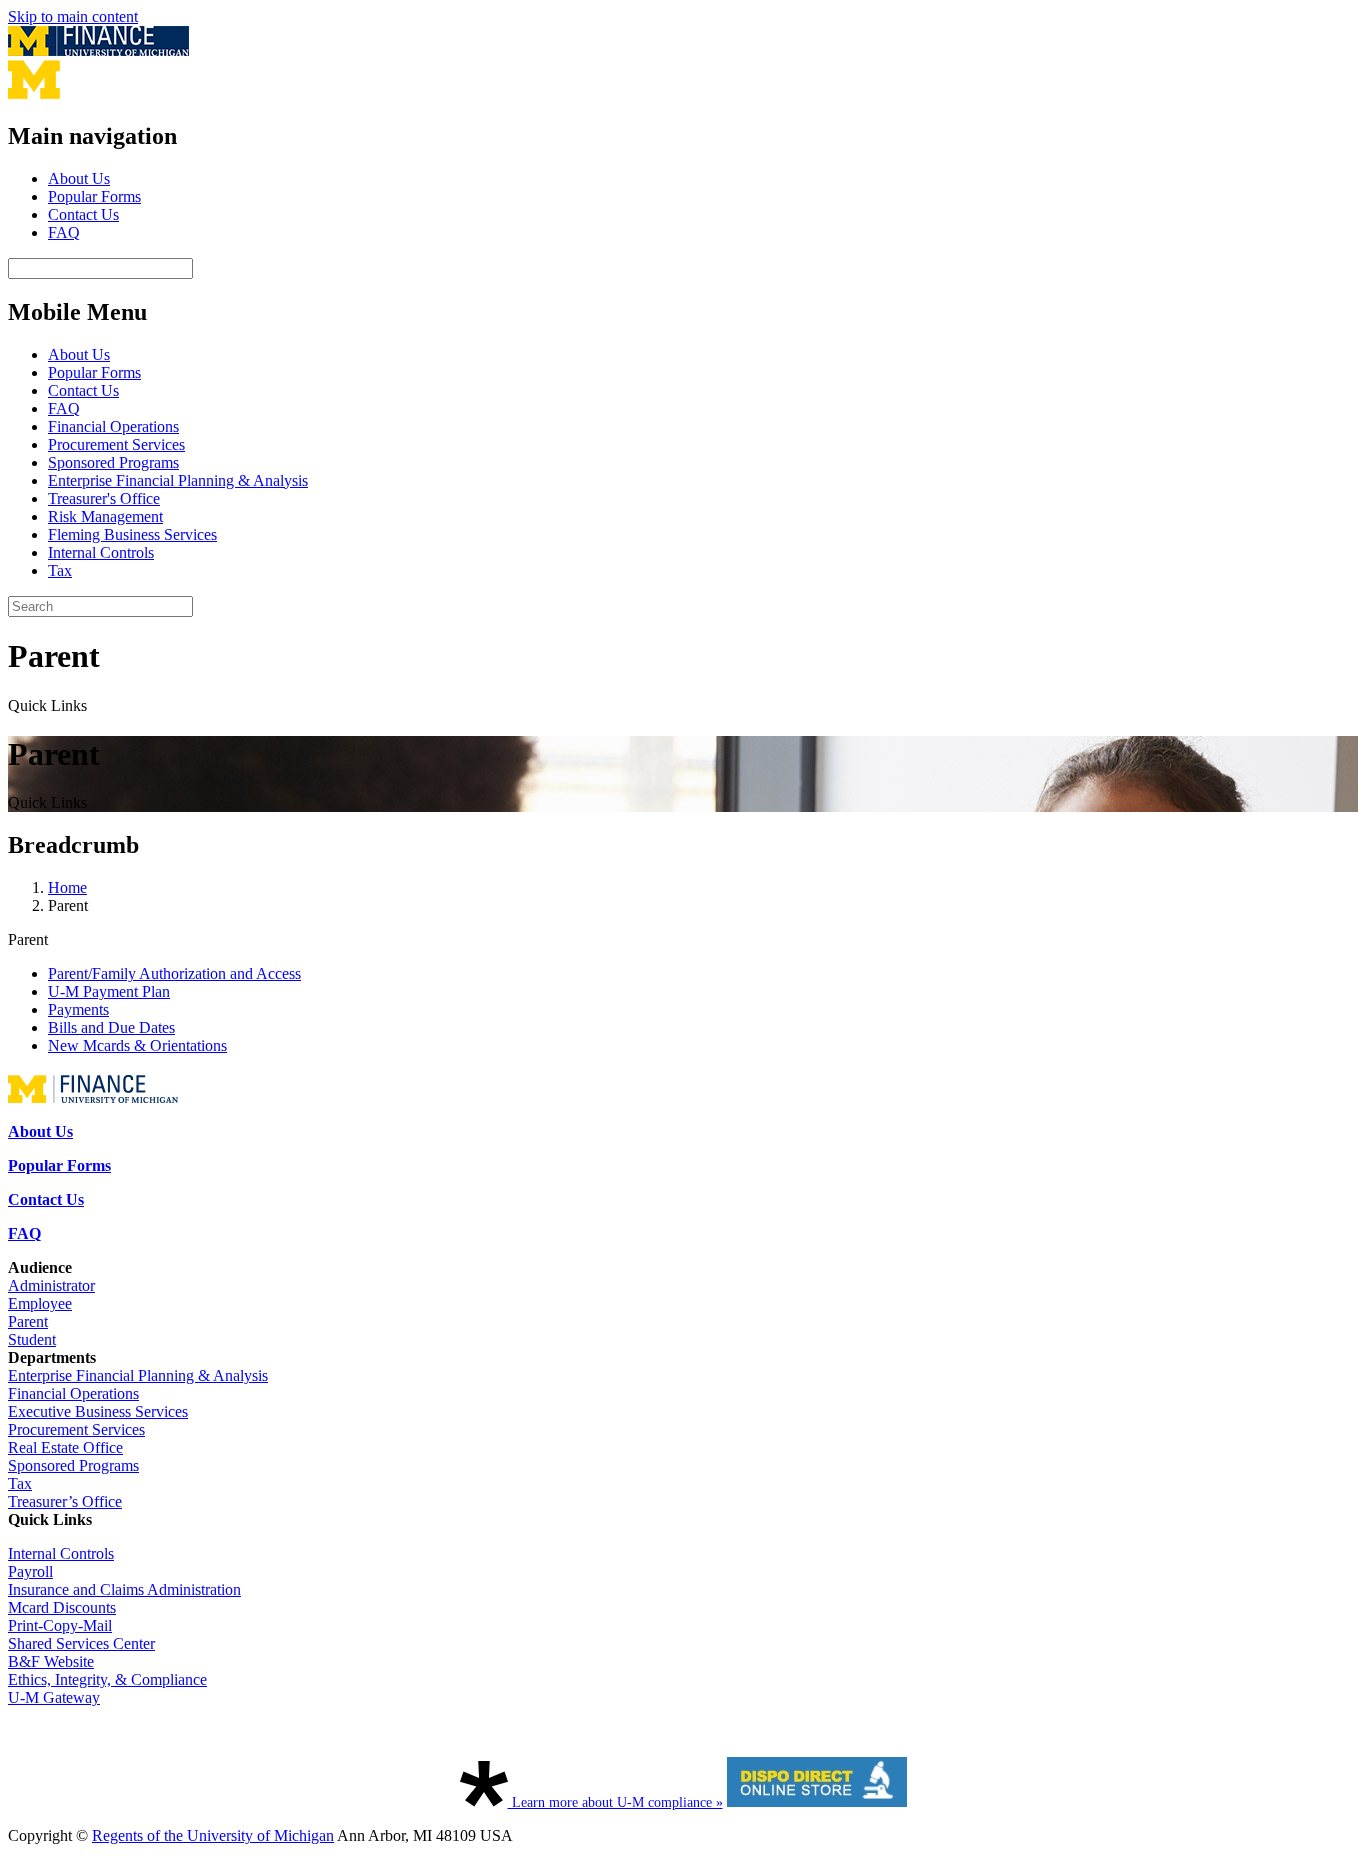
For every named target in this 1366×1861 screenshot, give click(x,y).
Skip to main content (73, 16)
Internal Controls (101, 552)
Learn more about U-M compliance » (615, 1802)
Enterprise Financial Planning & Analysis (178, 480)
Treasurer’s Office (65, 1501)
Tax (60, 570)
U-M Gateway (54, 1697)
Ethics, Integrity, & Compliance (107, 1679)
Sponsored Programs (113, 462)
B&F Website (51, 1661)
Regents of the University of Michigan (213, 1835)
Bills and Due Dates (111, 1027)
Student (32, 1339)
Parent (28, 1321)
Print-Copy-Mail (60, 1625)
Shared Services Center (81, 1643)
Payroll (30, 1571)
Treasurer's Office (104, 498)
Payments (78, 1009)
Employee (40, 1303)
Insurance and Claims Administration (124, 1589)
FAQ (64, 232)
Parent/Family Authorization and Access (174, 973)
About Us (79, 178)
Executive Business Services (98, 1411)
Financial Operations (113, 426)
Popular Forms (94, 196)
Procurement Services (116, 444)
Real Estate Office (65, 1447)
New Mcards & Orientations (137, 1045)
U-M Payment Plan (109, 991)
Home (67, 887)
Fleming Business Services (132, 534)
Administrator (51, 1285)
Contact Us (83, 214)
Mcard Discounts (62, 1607)
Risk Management (105, 516)
